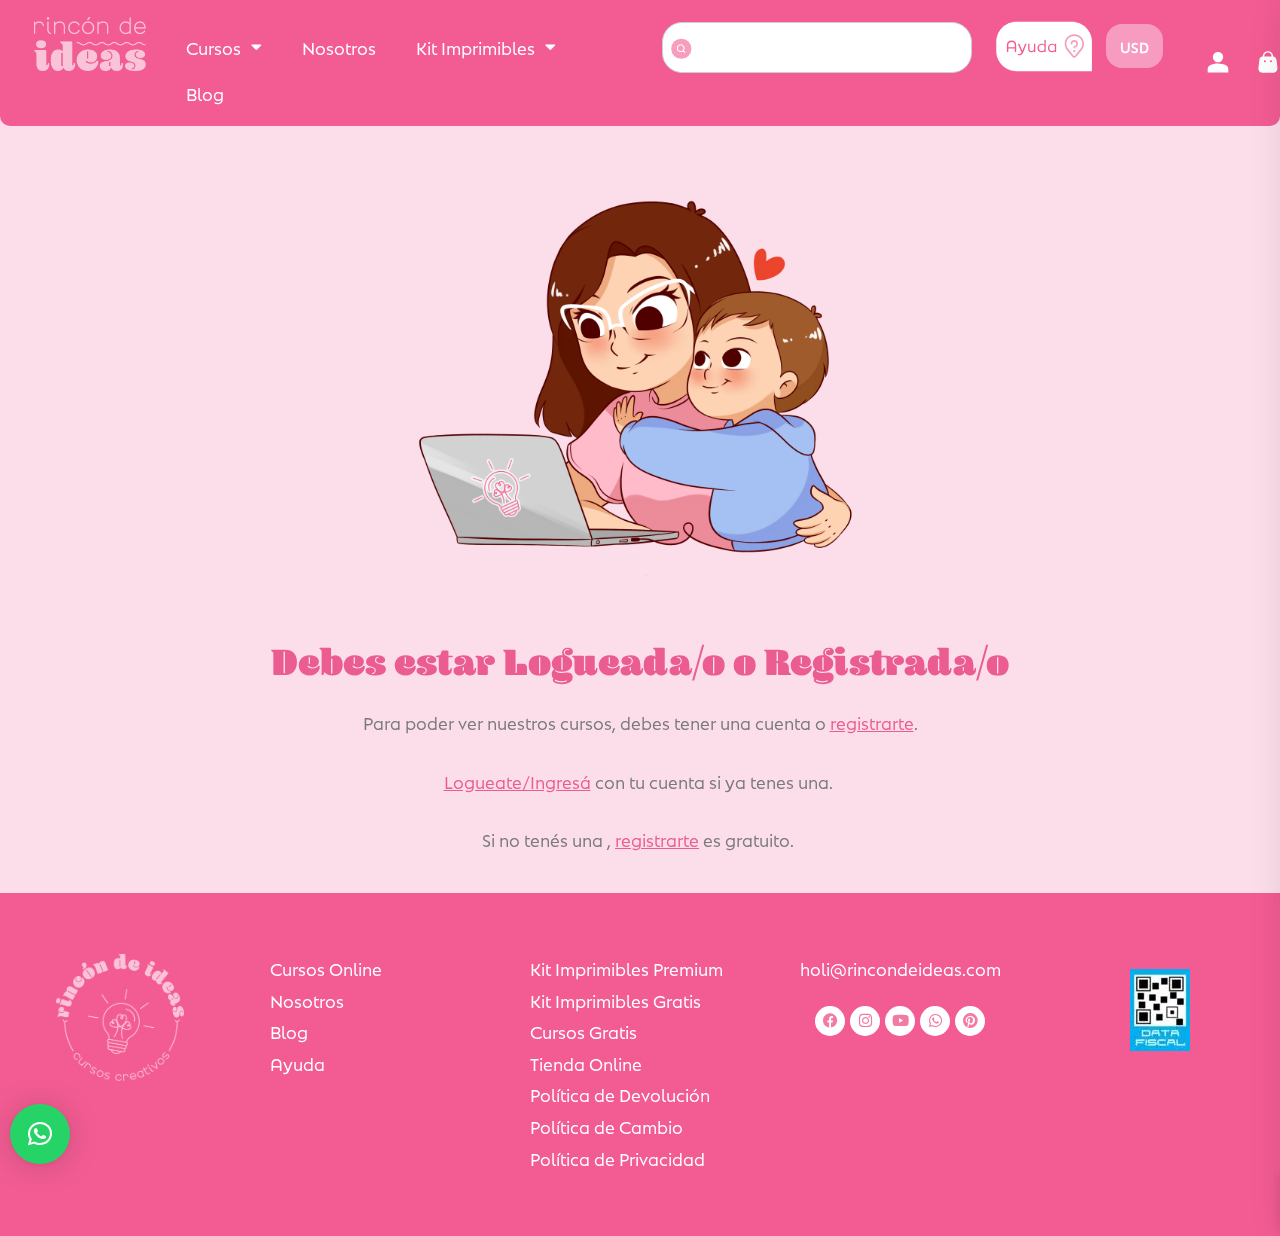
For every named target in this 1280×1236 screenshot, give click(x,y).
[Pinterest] (970, 1021)
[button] (1217, 62)
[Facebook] (830, 1021)
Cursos (213, 47)
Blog (205, 93)
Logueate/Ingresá (517, 781)
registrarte (872, 722)
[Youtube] (900, 1021)
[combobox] (817, 47)
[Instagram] (865, 1021)
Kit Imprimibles (475, 47)
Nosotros (339, 47)
